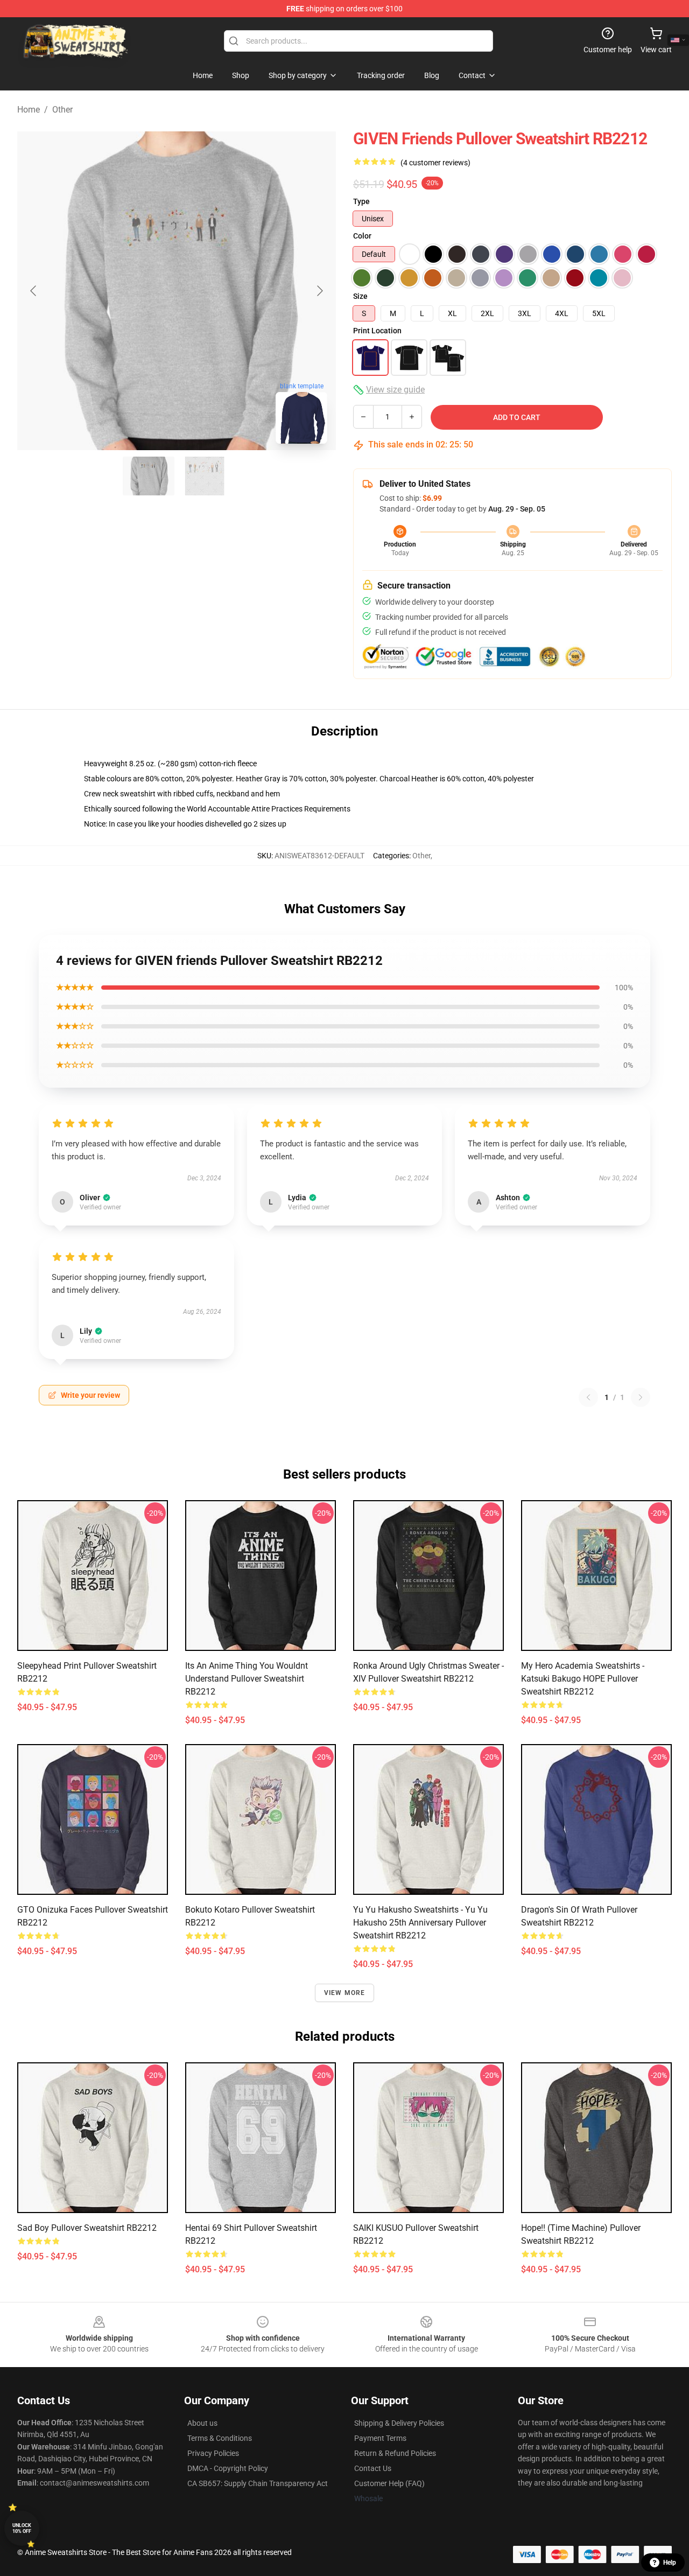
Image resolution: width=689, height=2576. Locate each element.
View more (345, 1993)
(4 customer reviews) (435, 163)
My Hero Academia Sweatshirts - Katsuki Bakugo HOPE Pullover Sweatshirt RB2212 (583, 1679)
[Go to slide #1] (149, 476)
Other (62, 110)
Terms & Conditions (220, 2438)
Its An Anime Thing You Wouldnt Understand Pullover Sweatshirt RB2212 (247, 1679)
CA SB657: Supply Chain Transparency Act (258, 2483)
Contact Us (373, 2468)
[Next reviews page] (641, 1397)
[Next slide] (319, 291)
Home (29, 110)
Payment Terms (380, 2438)
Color (362, 236)
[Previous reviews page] (588, 1397)
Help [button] (670, 2563)
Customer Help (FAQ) (389, 2483)
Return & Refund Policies (395, 2453)
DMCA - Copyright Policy (228, 2468)
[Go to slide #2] (205, 476)
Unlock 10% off (22, 2528)
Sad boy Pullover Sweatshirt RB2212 (87, 2228)
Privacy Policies (213, 2453)
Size (360, 296)
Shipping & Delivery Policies (399, 2423)
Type (361, 201)
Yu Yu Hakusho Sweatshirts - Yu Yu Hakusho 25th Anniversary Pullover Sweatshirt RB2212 (420, 1923)
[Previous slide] (34, 291)
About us (202, 2423)
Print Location (377, 331)
